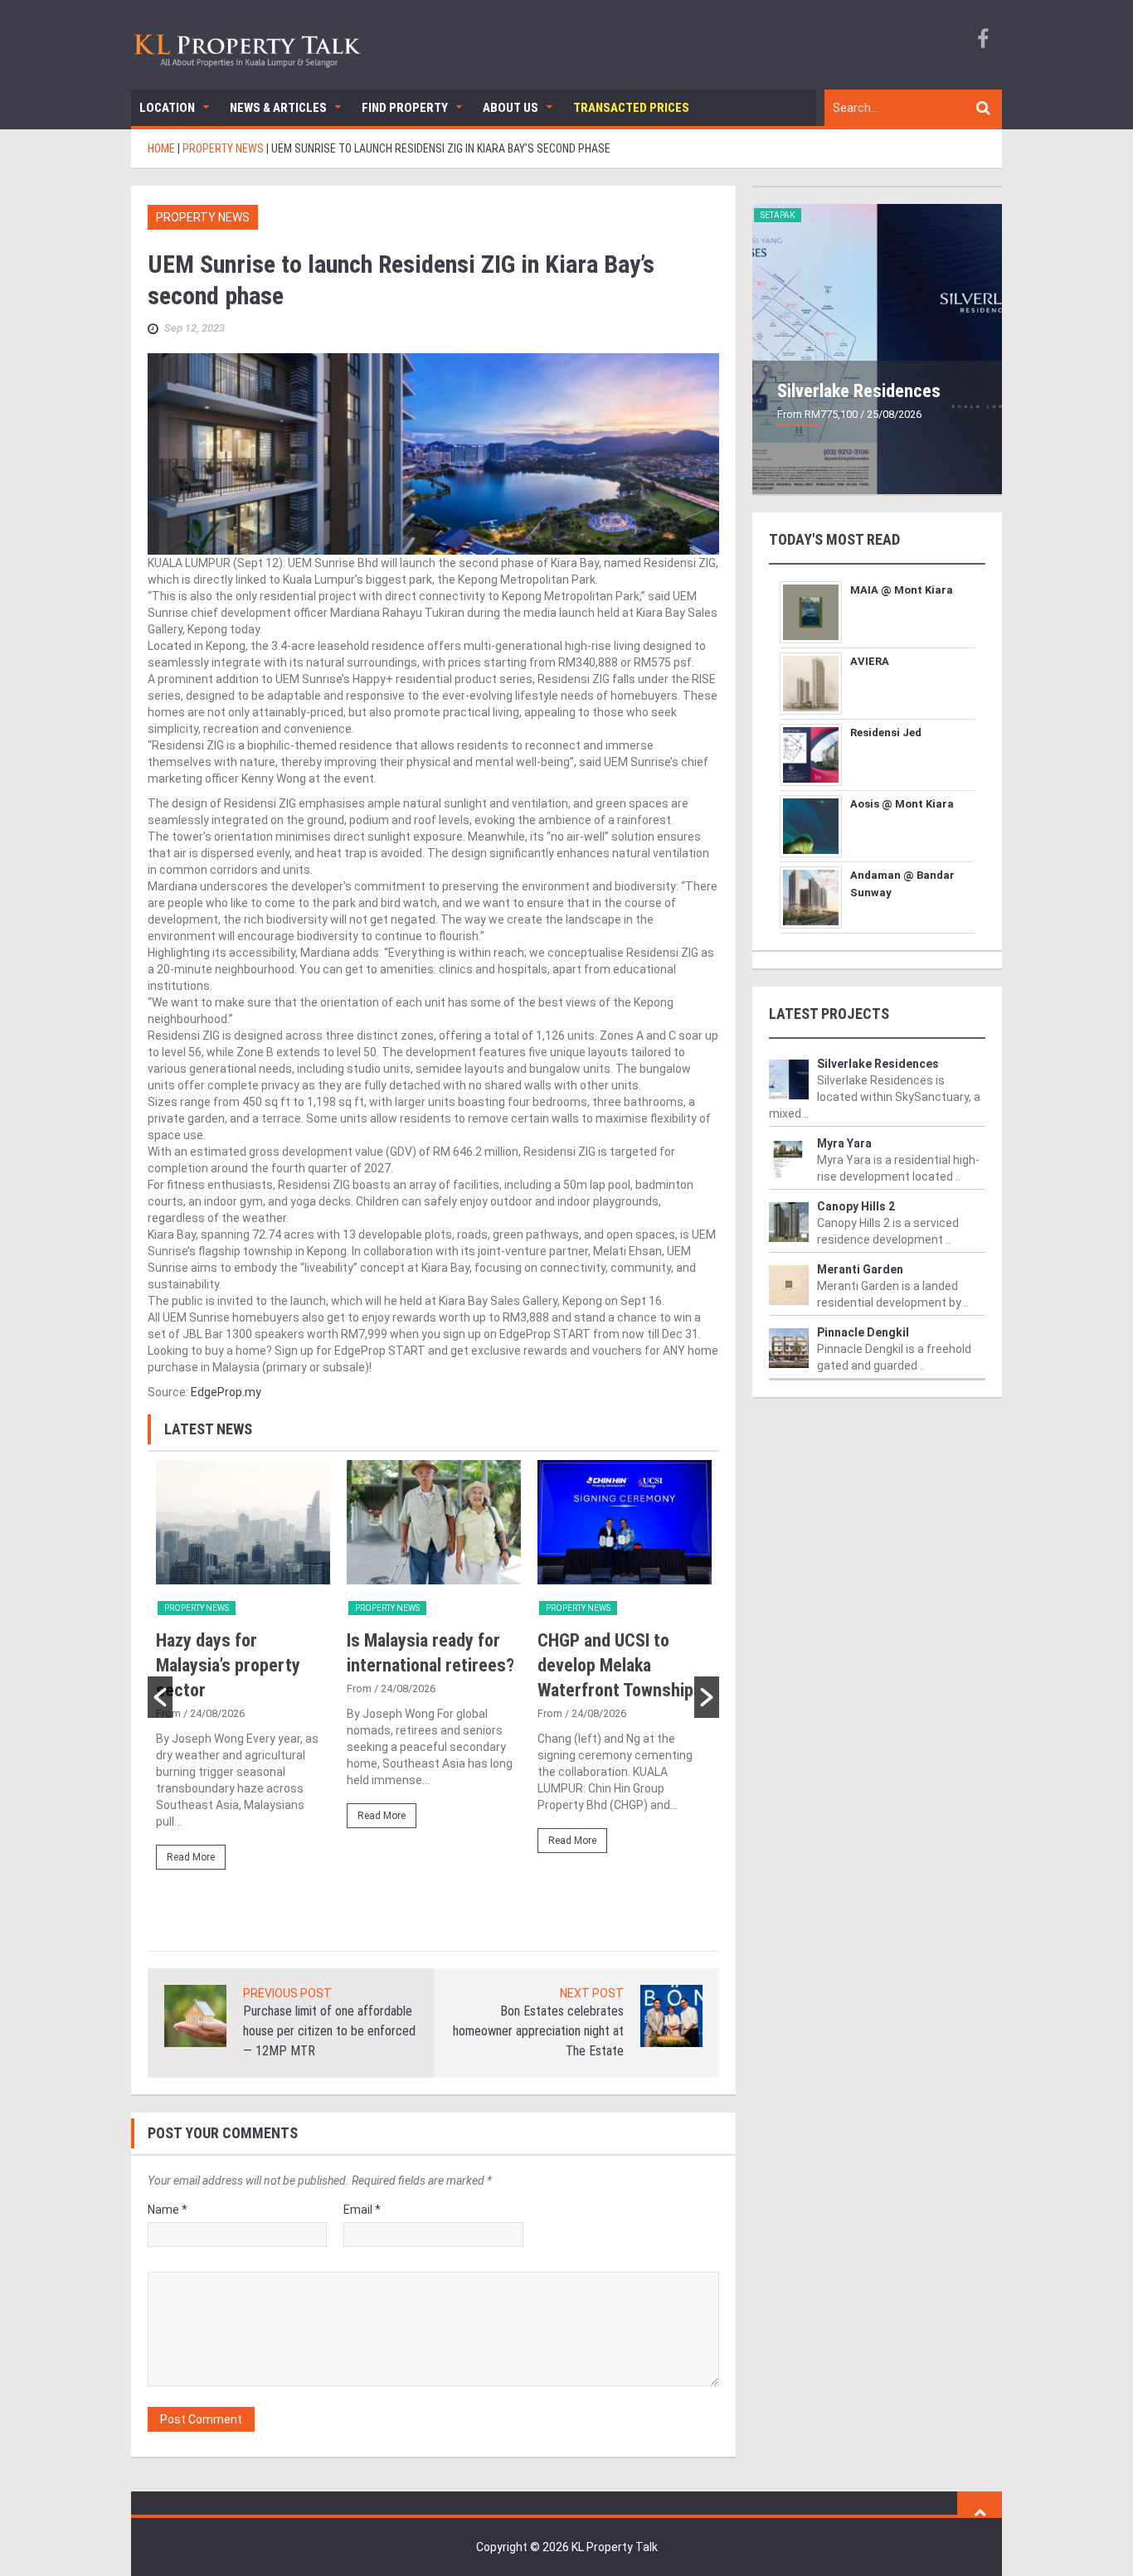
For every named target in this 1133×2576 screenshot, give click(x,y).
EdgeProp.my (226, 1392)
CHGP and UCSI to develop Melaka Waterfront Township (615, 1665)
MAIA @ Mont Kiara (902, 590)
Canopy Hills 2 (856, 1206)
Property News (203, 217)
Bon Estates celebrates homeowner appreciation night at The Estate (538, 2031)
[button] (160, 1697)
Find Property (405, 108)
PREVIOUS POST (287, 1993)
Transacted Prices (631, 108)
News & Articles (278, 108)
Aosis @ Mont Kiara (902, 804)
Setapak (778, 215)
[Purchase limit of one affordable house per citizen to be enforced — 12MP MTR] (195, 2015)
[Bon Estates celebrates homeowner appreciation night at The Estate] (671, 2015)
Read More (191, 1857)
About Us (511, 108)
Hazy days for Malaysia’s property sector (228, 1665)
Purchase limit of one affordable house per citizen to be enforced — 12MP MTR (329, 2031)
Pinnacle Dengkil (863, 1332)
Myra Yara (844, 1143)
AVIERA (870, 661)
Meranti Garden (860, 1269)
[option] (243, 1672)
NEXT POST (592, 1993)
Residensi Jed (886, 733)
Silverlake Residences (859, 391)
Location (167, 108)
